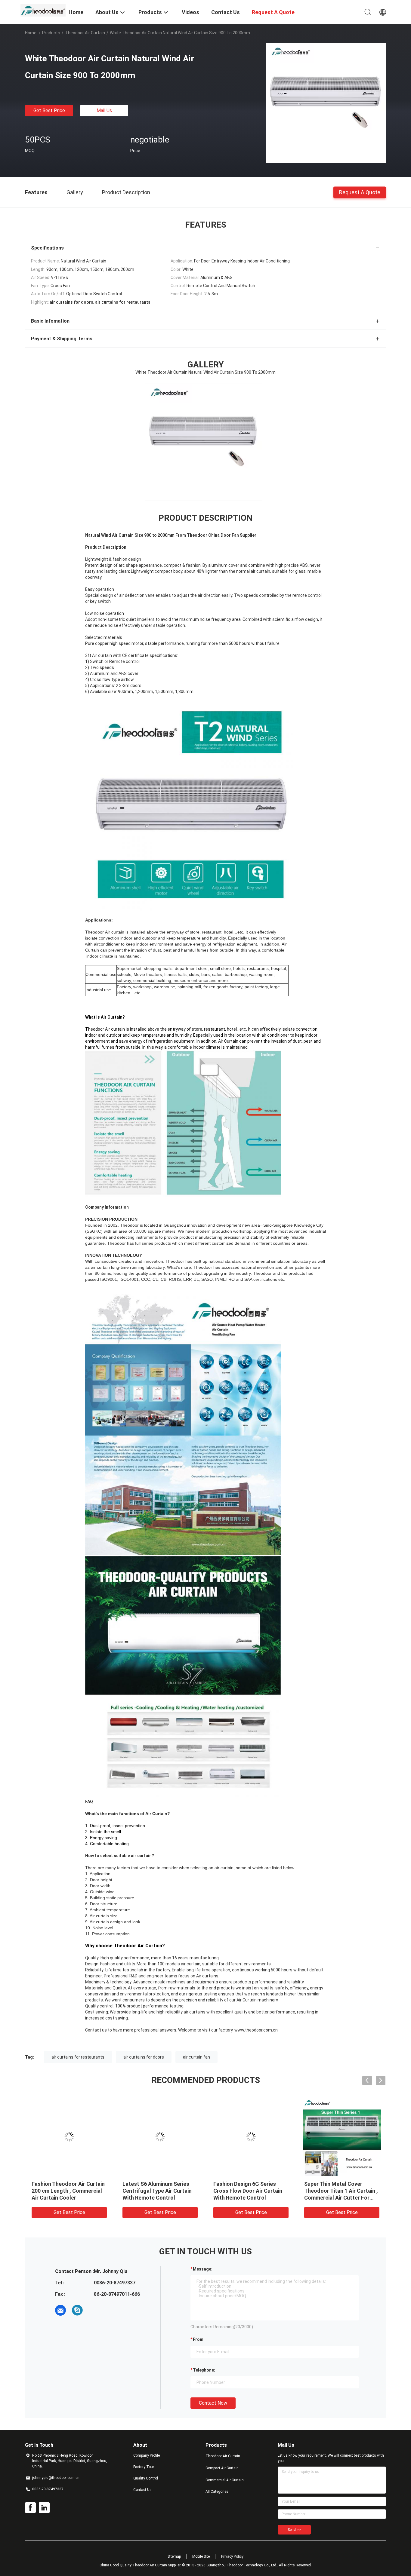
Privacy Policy (232, 2556)
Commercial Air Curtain (225, 2480)
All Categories (217, 2492)
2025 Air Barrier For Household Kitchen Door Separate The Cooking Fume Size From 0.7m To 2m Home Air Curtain (158, 2198)
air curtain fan (196, 2057)
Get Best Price (49, 110)
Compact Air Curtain (222, 2468)
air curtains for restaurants (78, 2057)
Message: (203, 2269)
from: (199, 2339)
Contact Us (142, 2490)
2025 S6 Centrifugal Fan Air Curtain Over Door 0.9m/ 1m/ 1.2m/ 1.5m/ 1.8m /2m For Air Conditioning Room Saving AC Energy (341, 2198)
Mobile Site (201, 2556)
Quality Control (146, 2478)
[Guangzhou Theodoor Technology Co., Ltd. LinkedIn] (44, 2508)
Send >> (294, 2530)
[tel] (94, 2310)
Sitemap (174, 2556)
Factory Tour (144, 2467)
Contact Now (213, 2403)
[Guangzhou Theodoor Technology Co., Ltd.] (43, 10)
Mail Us (104, 110)
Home (31, 33)
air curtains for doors (144, 2057)
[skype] (77, 2310)
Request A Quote (360, 192)
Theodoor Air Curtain (85, 33)
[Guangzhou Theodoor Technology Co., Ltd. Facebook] (30, 2508)
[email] (60, 2310)
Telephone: (204, 2370)
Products (51, 33)
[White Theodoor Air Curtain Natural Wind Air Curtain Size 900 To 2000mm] (326, 103)
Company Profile (147, 2455)
